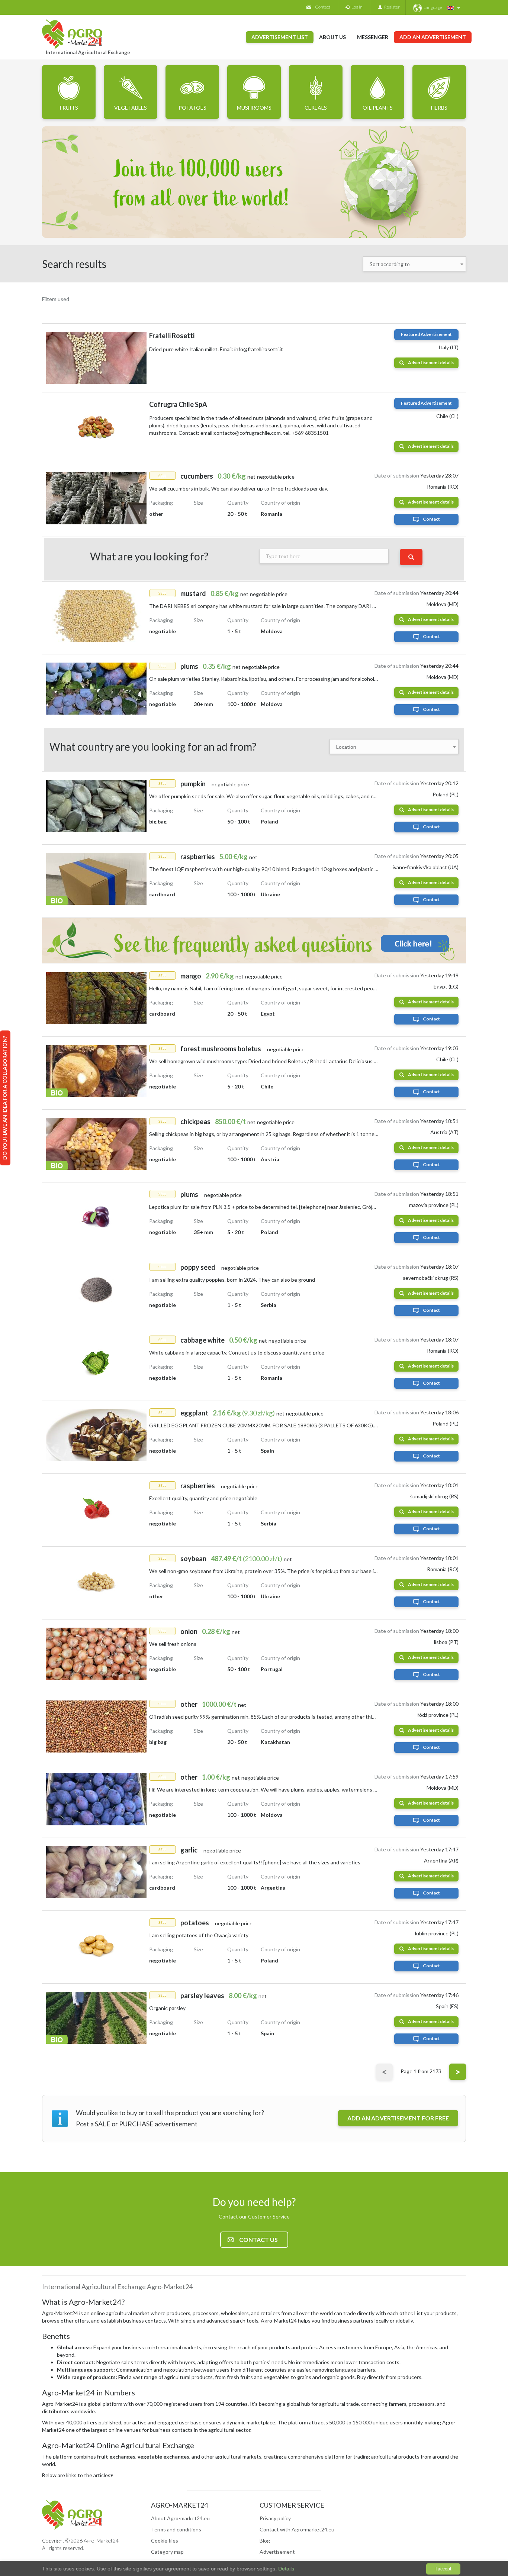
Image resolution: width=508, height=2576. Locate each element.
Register (391, 7)
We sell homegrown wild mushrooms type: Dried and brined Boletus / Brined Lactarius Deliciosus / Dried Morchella (281, 1061)
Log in (356, 7)
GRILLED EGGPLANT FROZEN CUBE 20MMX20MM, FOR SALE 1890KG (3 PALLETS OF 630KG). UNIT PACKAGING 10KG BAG (299, 1425)
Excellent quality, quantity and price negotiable (203, 1498)
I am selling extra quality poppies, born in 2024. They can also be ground (232, 1280)
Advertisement (277, 2552)
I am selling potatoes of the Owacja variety (199, 1935)
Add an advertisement (433, 37)
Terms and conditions (176, 2529)
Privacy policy (275, 2518)
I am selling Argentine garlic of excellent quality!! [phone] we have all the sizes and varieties (255, 1862)
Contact (323, 7)
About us (332, 37)
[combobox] (415, 264)
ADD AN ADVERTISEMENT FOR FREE (398, 2118)
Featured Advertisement (426, 334)
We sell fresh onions (173, 1644)
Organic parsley (167, 2008)
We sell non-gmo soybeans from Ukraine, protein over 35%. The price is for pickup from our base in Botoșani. (274, 1571)
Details (285, 2569)
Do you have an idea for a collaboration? (5, 1098)
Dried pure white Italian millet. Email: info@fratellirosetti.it (216, 349)
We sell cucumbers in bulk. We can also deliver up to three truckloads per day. (239, 488)
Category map (167, 2552)
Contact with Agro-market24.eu (297, 2529)
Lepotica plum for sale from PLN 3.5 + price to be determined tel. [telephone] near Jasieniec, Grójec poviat (271, 1207)
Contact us (258, 2240)
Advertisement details (431, 363)
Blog (265, 2541)
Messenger (373, 37)
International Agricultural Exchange (88, 52)
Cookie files (165, 2541)
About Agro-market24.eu (180, 2518)
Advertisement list (280, 37)
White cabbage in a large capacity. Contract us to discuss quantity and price (237, 1352)
